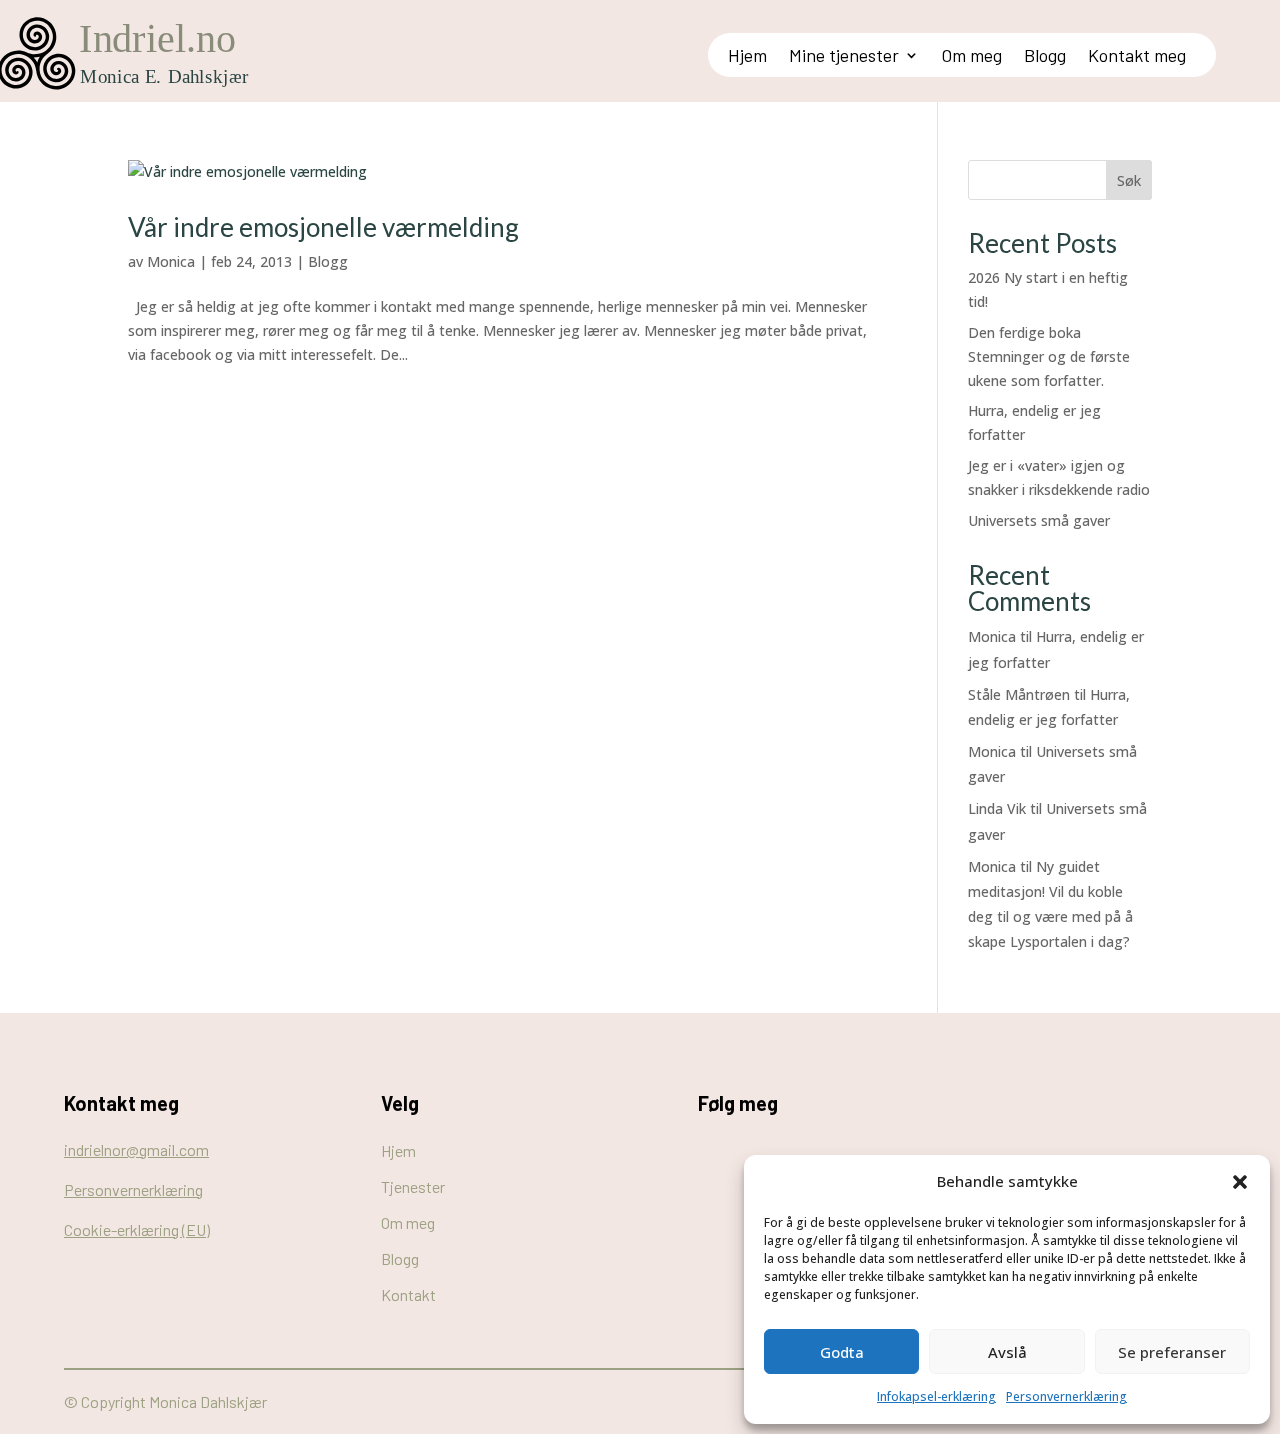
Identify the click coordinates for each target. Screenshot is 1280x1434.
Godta (842, 1352)
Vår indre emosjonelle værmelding (323, 227)
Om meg (971, 57)
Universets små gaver (1039, 520)
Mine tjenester (844, 57)
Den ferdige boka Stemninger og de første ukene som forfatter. (1049, 356)
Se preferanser (1172, 1352)
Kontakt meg (1137, 57)
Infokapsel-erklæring (936, 1396)
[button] (1240, 1182)
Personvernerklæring (1066, 1396)
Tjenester (413, 1186)
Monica (171, 261)
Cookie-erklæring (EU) (137, 1229)
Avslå (1007, 1352)
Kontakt (408, 1294)
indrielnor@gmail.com (136, 1149)
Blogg (1045, 57)
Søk (1129, 180)
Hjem (747, 57)
